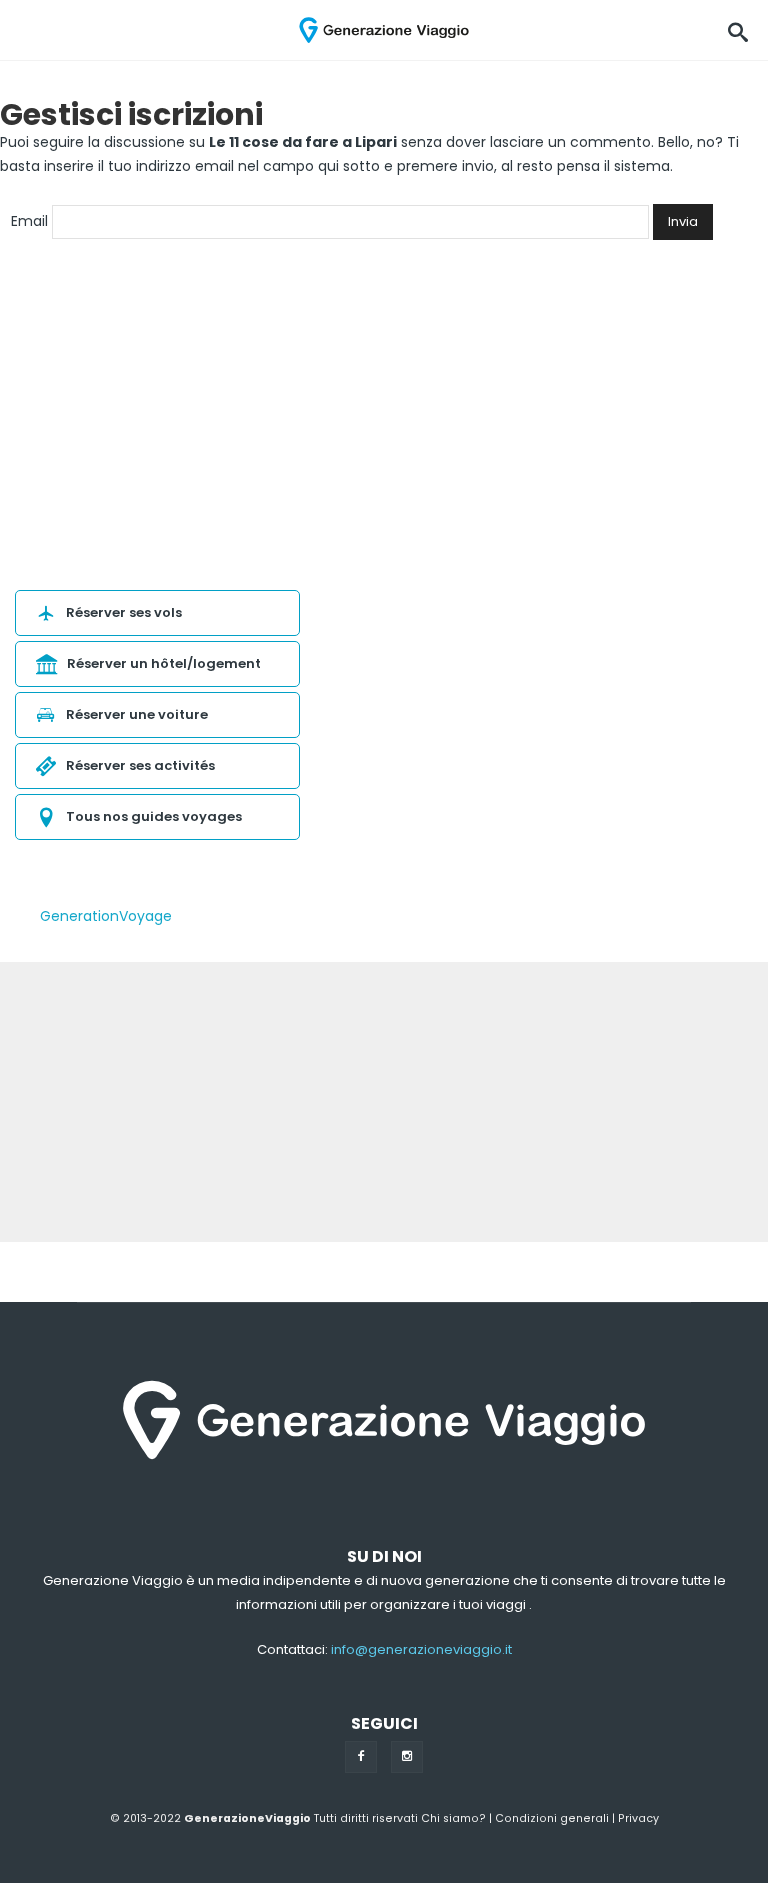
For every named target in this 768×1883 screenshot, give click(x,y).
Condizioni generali (552, 1818)
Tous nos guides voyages (154, 816)
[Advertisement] (384, 1102)
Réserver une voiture (137, 714)
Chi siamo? (453, 1818)
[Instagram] (407, 1757)
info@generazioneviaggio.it (421, 1649)
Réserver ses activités (140, 765)
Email (29, 221)
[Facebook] (361, 1757)
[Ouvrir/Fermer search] (738, 30)
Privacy (638, 1818)
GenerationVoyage (106, 916)
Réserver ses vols (124, 612)
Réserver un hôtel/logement (164, 663)
